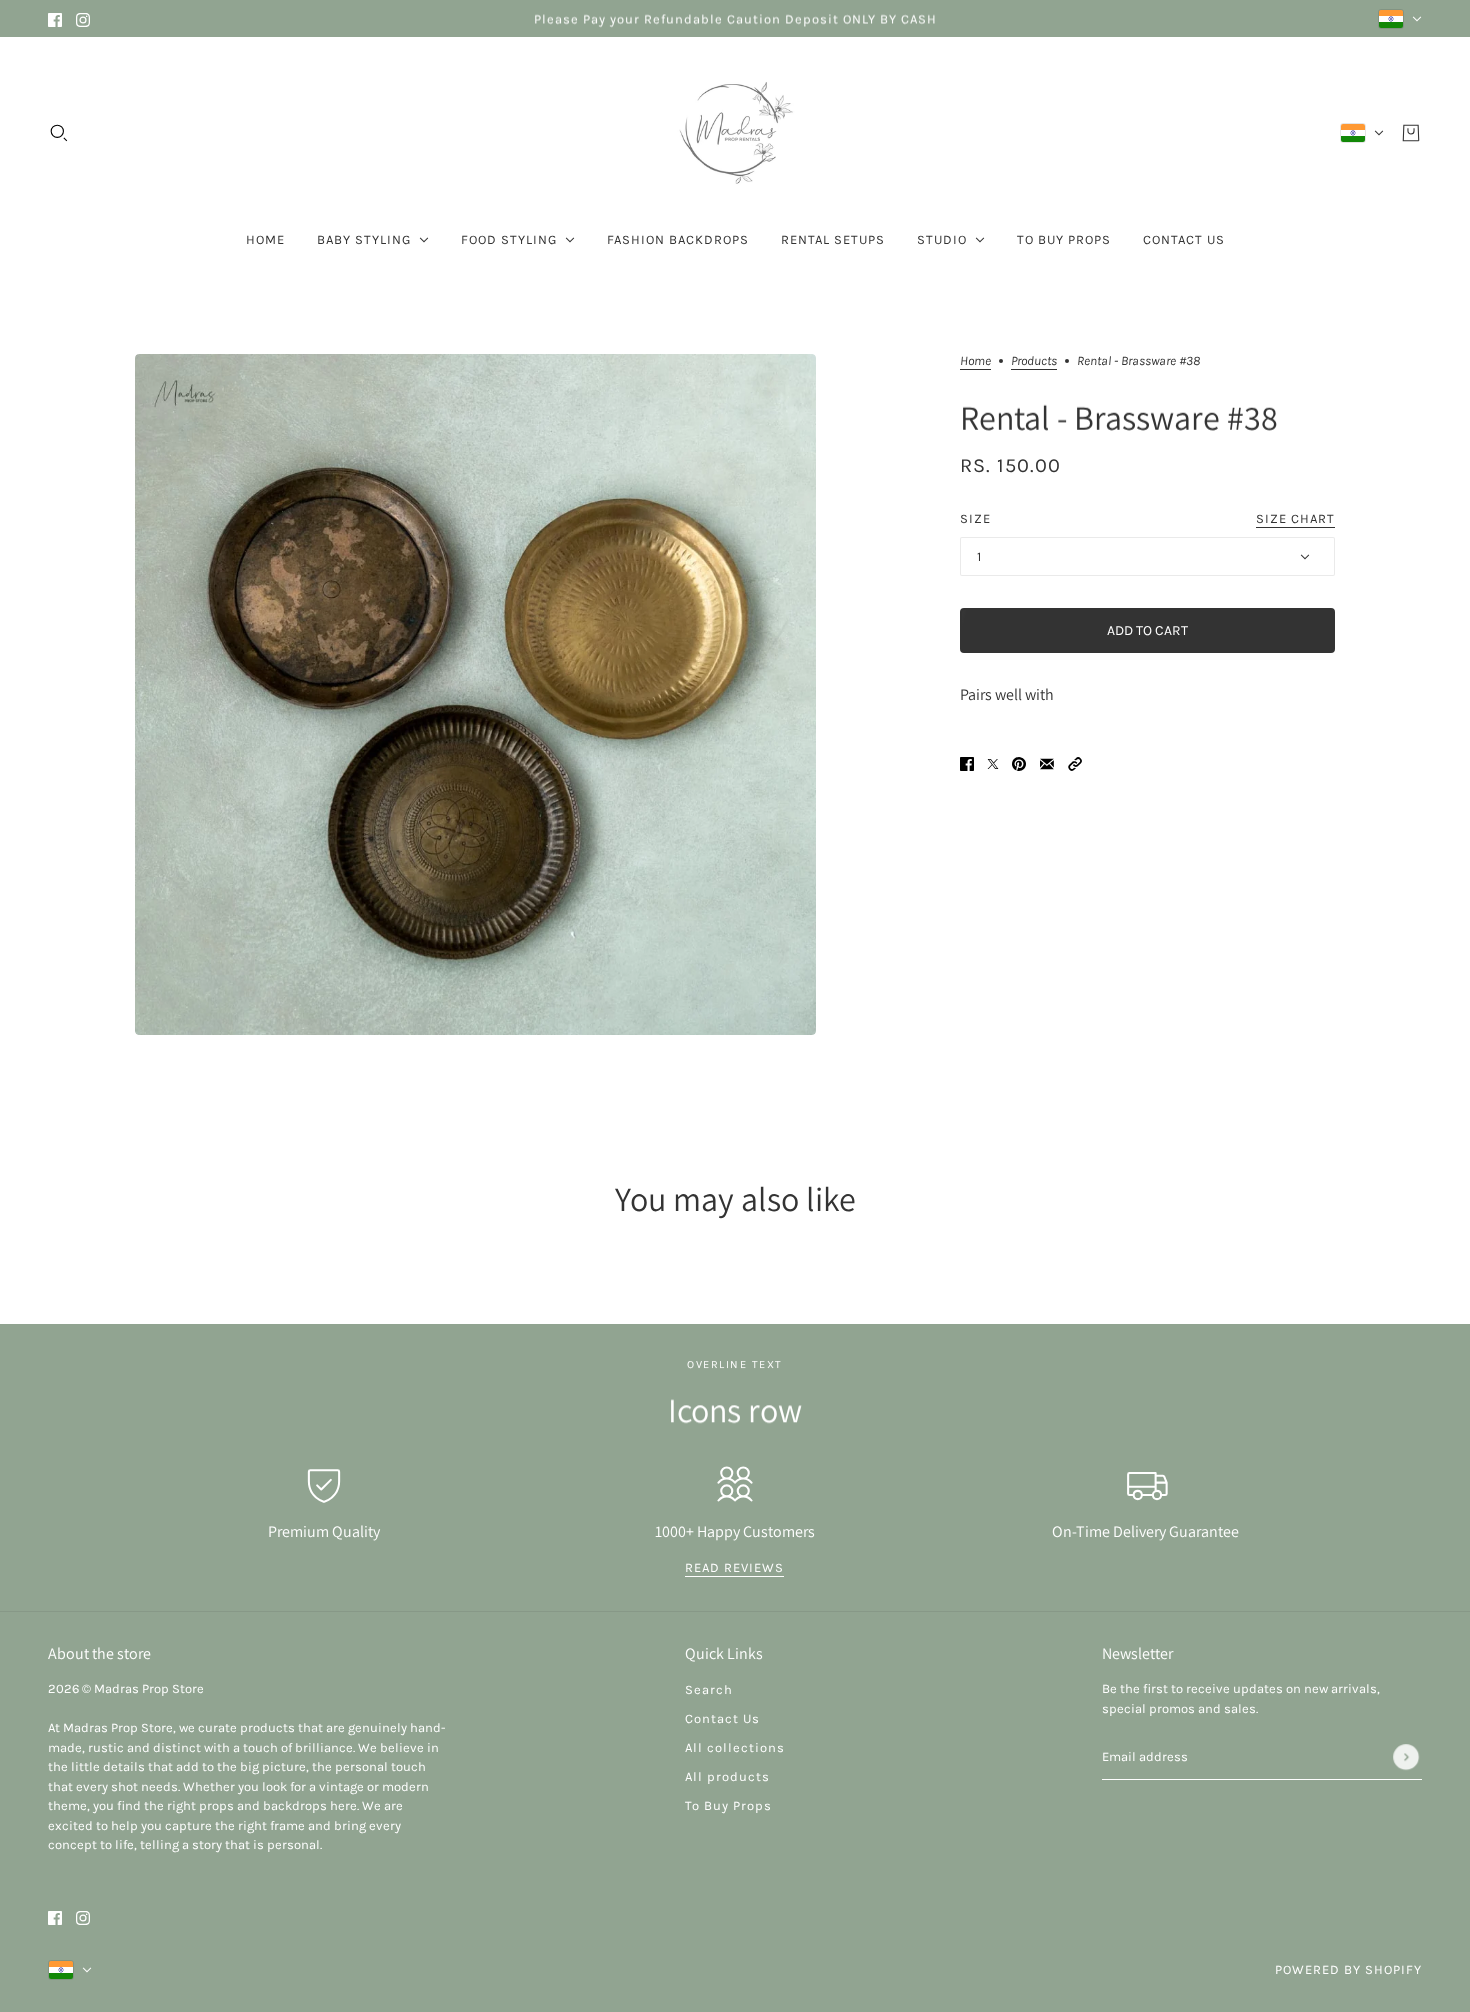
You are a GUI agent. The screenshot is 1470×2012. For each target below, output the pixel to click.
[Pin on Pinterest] (1019, 762)
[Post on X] (993, 762)
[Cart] (1411, 133)
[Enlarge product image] (475, 694)
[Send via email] (1047, 762)
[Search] (59, 133)
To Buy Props (728, 1805)
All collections (735, 1747)
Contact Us (722, 1718)
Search (709, 1689)
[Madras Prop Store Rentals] (735, 133)
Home (975, 361)
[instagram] (83, 18)
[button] (1075, 762)
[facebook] (55, 18)
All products (727, 1776)
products (1034, 361)
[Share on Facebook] (967, 762)
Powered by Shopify (1348, 1969)
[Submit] (1406, 1757)
